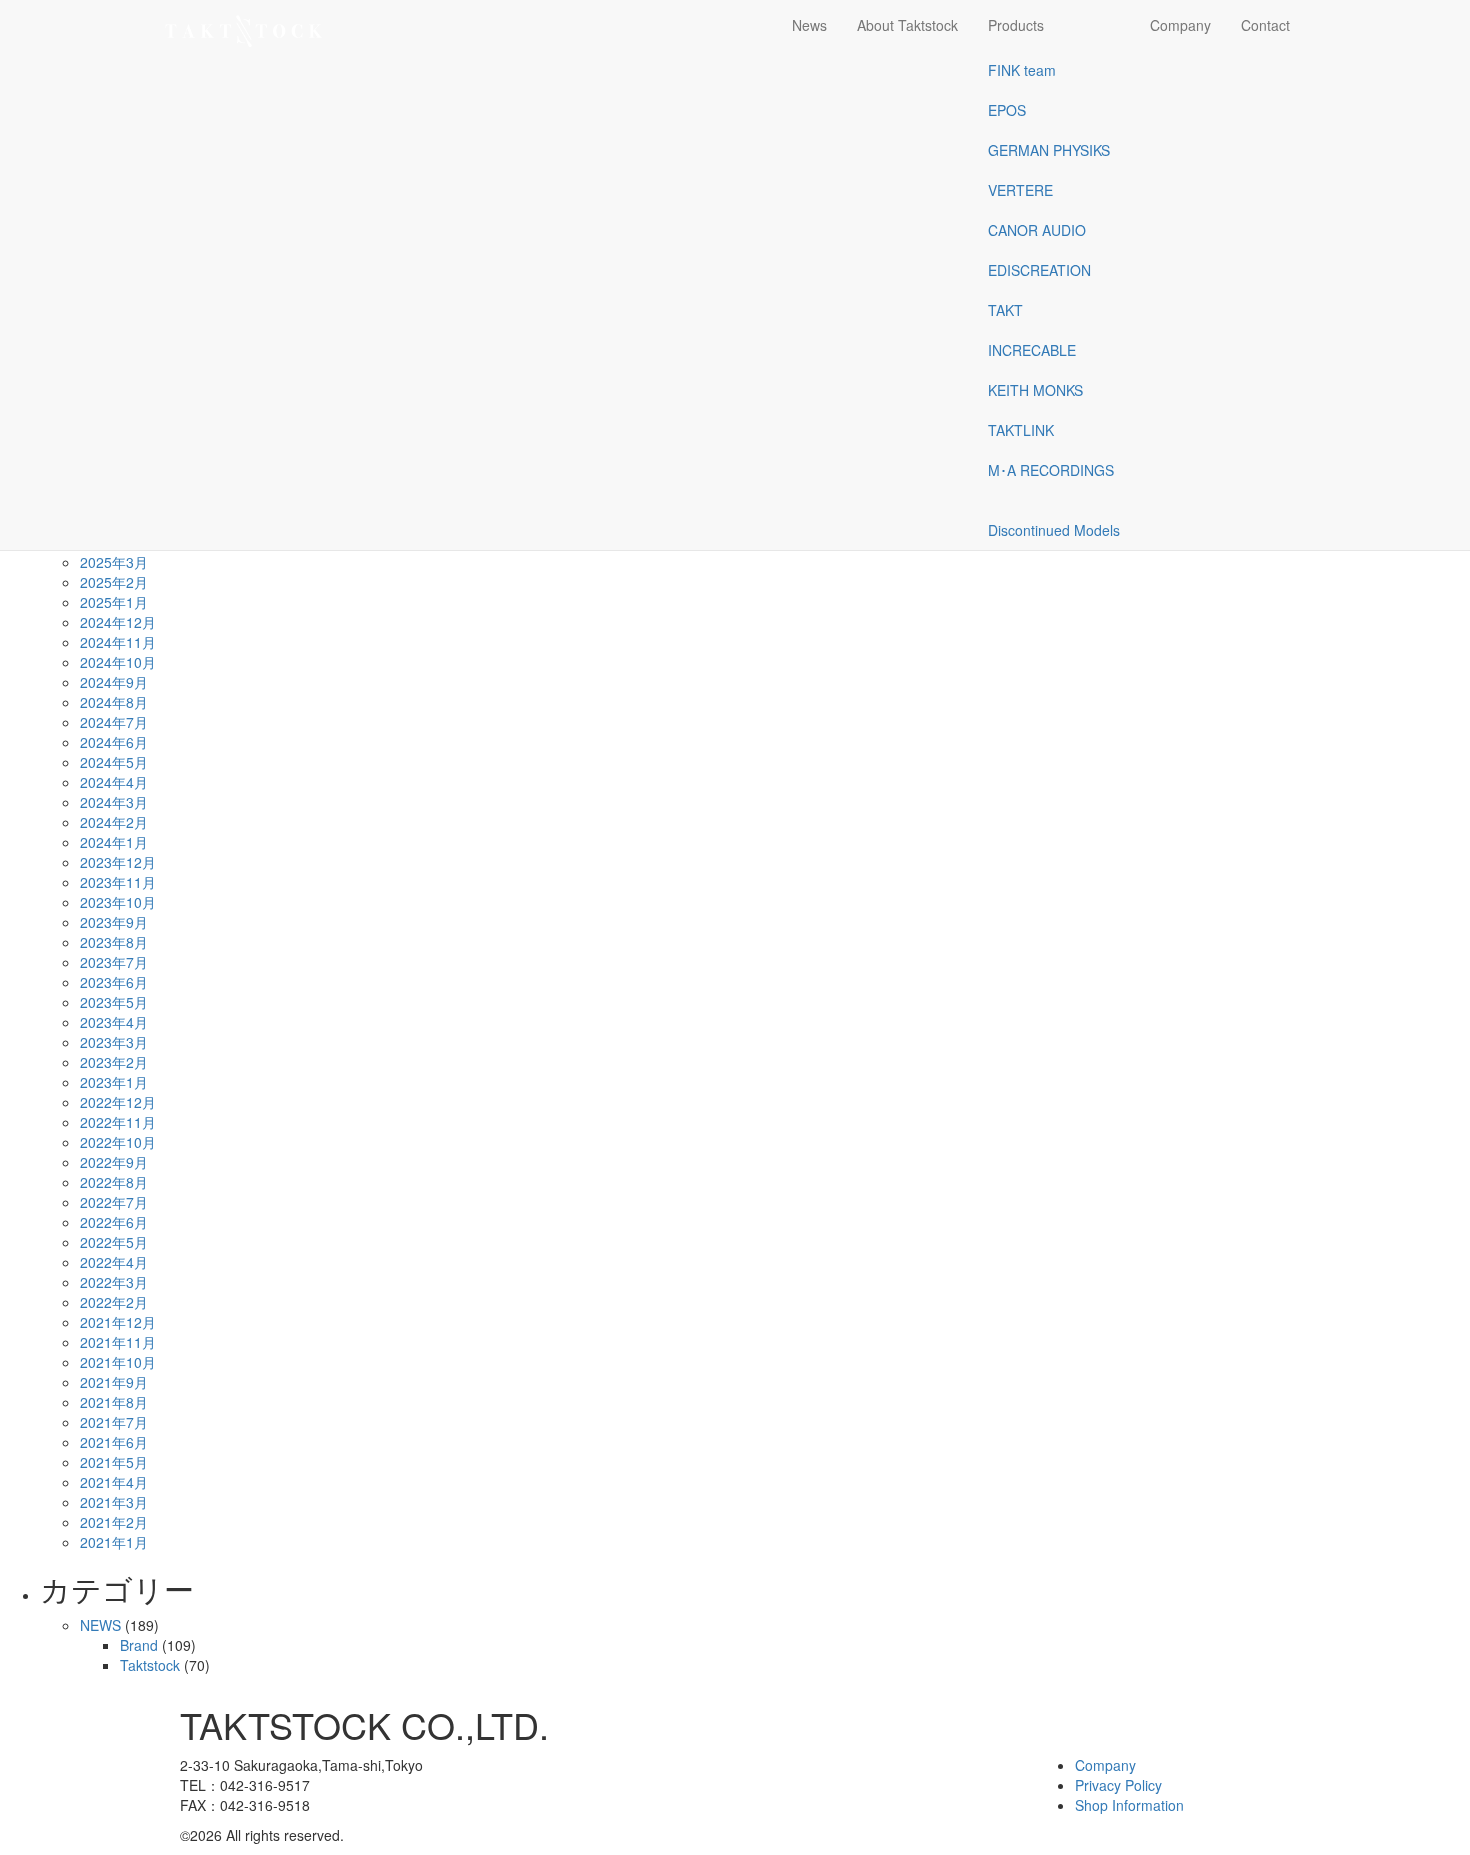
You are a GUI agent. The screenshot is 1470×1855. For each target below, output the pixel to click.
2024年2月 (114, 822)
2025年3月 (114, 562)
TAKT (1005, 310)
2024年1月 (114, 842)
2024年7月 (114, 722)
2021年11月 (118, 1342)
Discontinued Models (1054, 530)
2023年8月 (114, 942)
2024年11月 (118, 642)
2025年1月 (114, 602)
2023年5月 (114, 1002)
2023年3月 (114, 1042)
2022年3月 (114, 1282)
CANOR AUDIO (1037, 230)
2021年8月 (114, 1402)
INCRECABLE (1032, 350)
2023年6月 (114, 982)
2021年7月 (114, 1422)
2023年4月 (114, 1022)
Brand (139, 1645)
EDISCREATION (1039, 270)
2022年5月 (114, 1242)
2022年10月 (118, 1142)
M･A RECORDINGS (1051, 470)
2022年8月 (114, 1182)
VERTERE (1020, 190)
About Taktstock (907, 25)
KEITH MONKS (1035, 390)
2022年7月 (114, 1202)
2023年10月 (118, 902)
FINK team (1022, 70)
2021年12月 (118, 1322)
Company (1180, 25)
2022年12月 (118, 1102)
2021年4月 (114, 1482)
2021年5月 (114, 1462)
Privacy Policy (1118, 1785)
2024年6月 (114, 742)
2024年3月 (114, 802)
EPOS (1007, 110)
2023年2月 (114, 1062)
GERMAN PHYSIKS (1049, 150)
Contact (1265, 25)
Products (1016, 25)
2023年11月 (118, 882)
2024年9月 (114, 682)
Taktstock (150, 1665)
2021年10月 (118, 1362)
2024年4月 (114, 782)
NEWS (100, 1625)
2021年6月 (114, 1442)
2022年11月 (118, 1122)
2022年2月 (114, 1302)
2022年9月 (114, 1162)
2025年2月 (114, 582)
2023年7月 (114, 962)
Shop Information (1129, 1805)
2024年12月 (118, 622)
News (809, 25)
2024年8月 (114, 702)
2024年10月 (118, 662)
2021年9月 (114, 1382)
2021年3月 (114, 1502)
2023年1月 (114, 1082)
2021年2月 (114, 1522)
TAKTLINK (1021, 430)
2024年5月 (114, 762)
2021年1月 (114, 1542)
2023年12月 (118, 862)
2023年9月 (114, 922)
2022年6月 (114, 1222)
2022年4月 (114, 1262)
